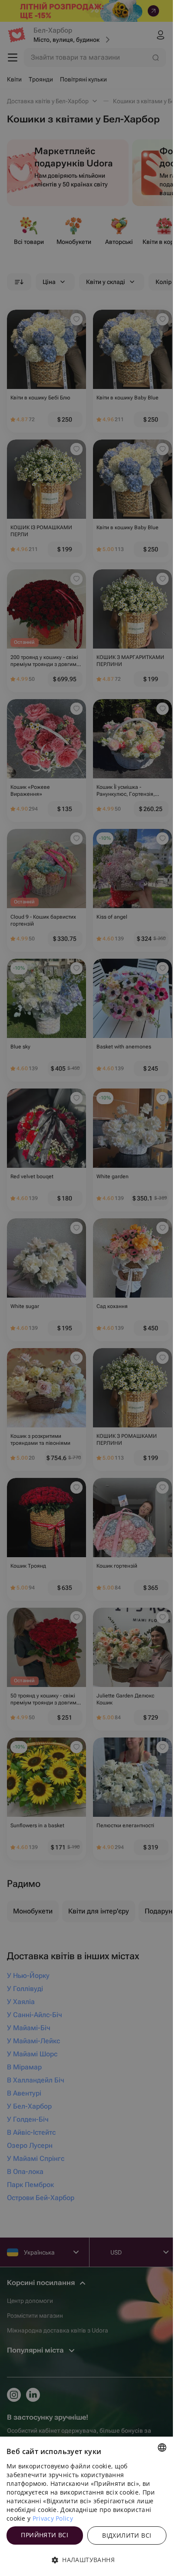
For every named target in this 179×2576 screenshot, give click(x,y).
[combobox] (162, 2448)
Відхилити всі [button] (127, 2535)
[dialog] (86, 2506)
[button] (86, 2560)
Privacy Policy (53, 2518)
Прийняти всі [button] (45, 2535)
